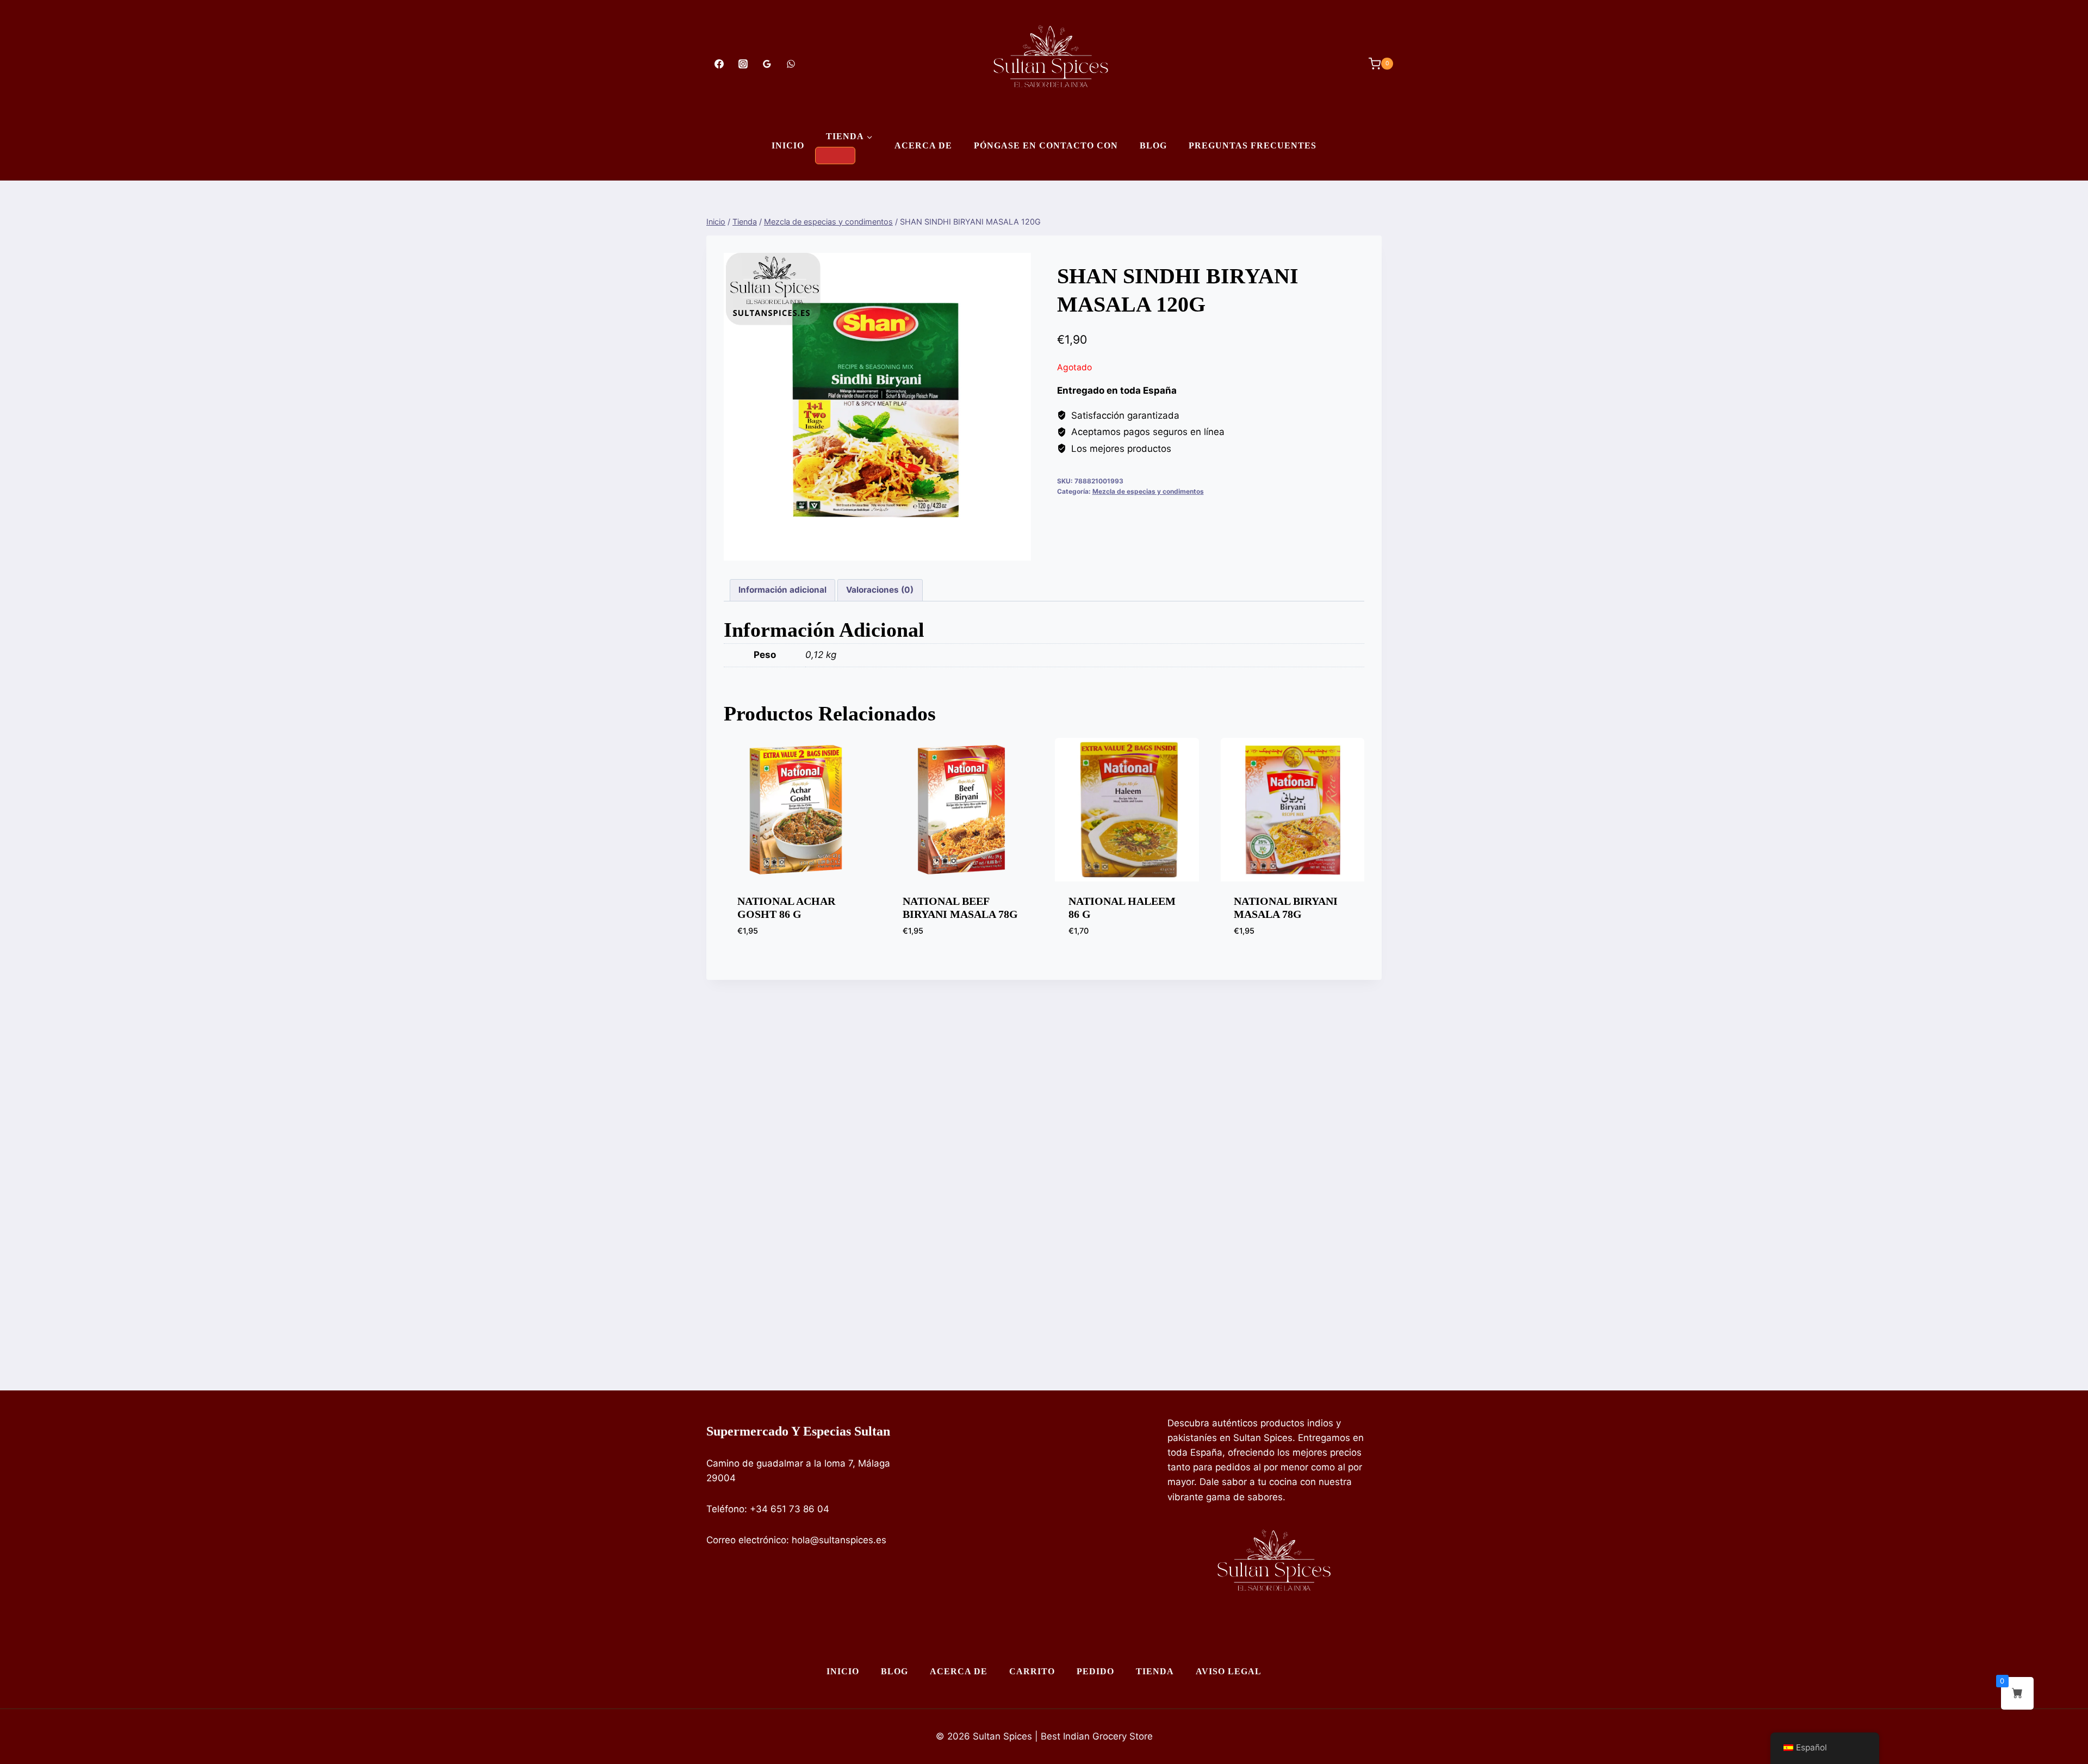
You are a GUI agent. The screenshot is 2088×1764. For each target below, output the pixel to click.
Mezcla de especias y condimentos (1148, 491)
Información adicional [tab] (782, 590)
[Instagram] (743, 64)
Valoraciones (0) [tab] (880, 590)
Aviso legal (1229, 1671)
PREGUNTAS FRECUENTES (1253, 145)
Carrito (1032, 1671)
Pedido (1095, 1671)
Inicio (788, 145)
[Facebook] (719, 64)
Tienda (1155, 1671)
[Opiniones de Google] (767, 64)
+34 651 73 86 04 (790, 1509)
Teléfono (725, 1509)
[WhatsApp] (791, 64)
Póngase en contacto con (1046, 145)
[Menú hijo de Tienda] (835, 156)
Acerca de (923, 145)
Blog (1153, 145)
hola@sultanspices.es (839, 1540)
